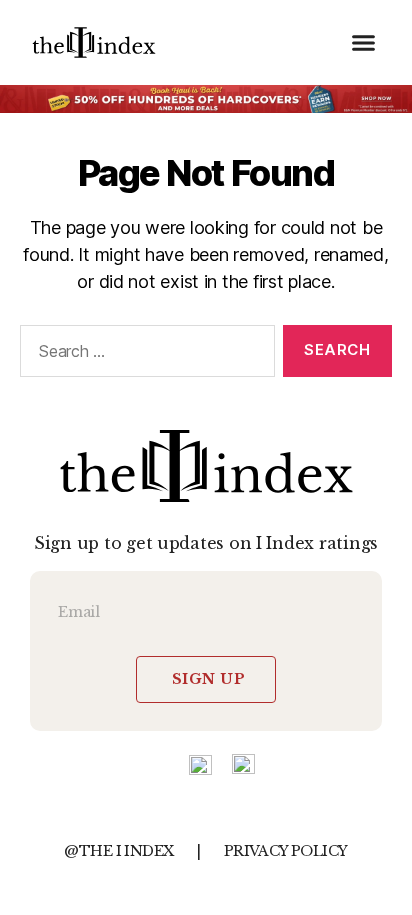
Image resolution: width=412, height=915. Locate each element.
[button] (364, 43)
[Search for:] (143, 355)
